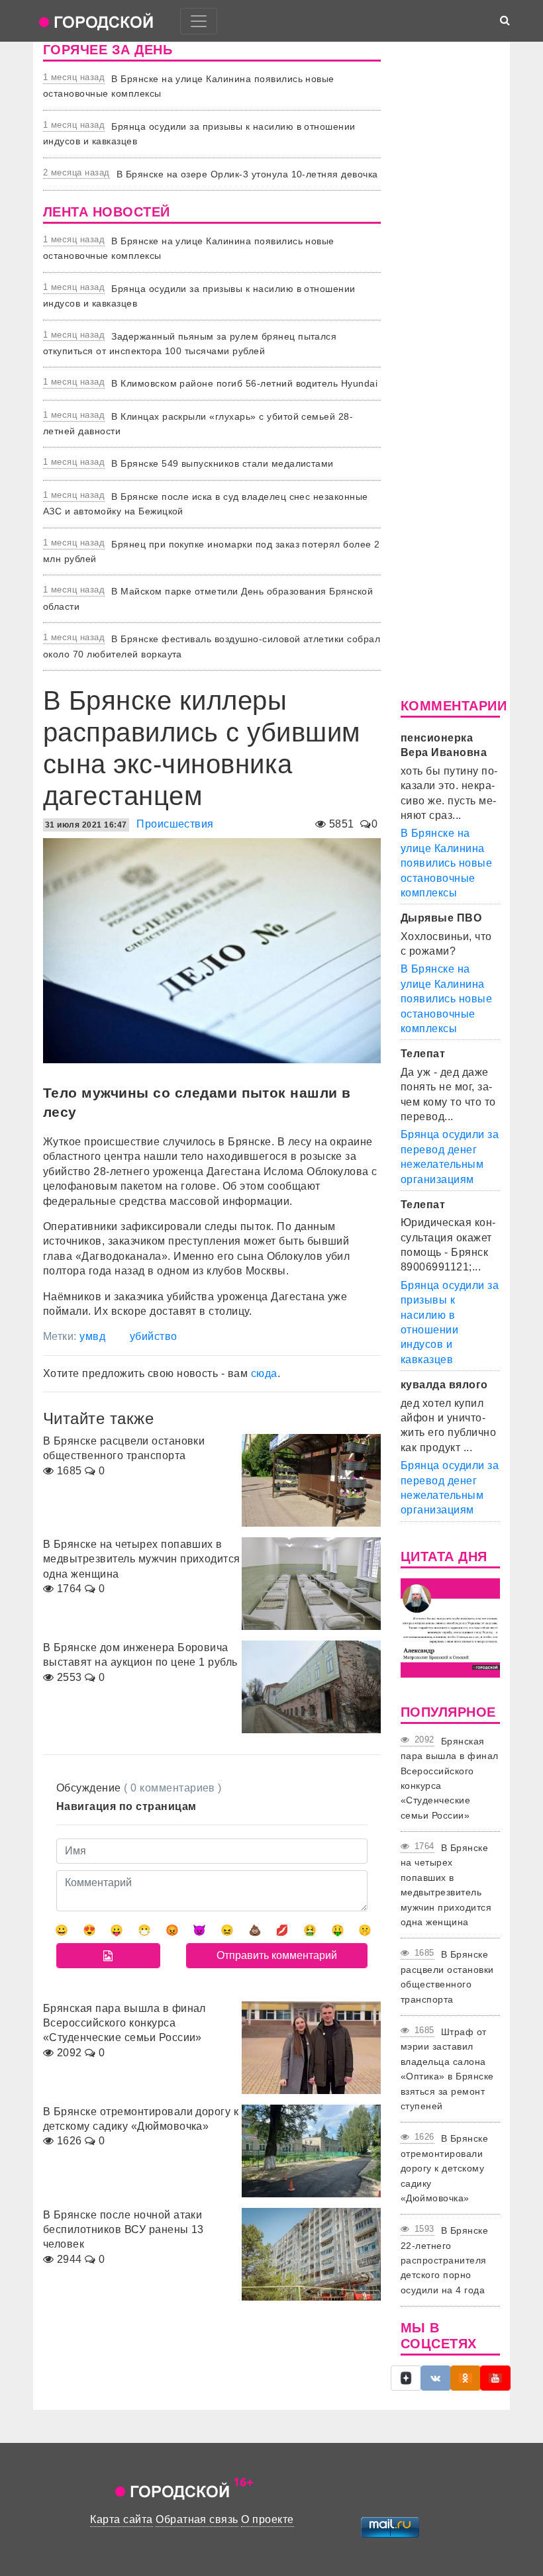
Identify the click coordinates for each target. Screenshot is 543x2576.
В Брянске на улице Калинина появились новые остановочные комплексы (446, 863)
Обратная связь (197, 2519)
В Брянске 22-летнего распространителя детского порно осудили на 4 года (444, 2260)
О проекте (267, 2519)
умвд (92, 1336)
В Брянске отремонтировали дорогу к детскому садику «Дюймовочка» (444, 2168)
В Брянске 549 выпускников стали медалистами (222, 463)
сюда (264, 1373)
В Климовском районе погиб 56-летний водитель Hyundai (244, 383)
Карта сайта (121, 2519)
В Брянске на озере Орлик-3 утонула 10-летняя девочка (247, 174)
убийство (154, 1336)
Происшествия (175, 824)
